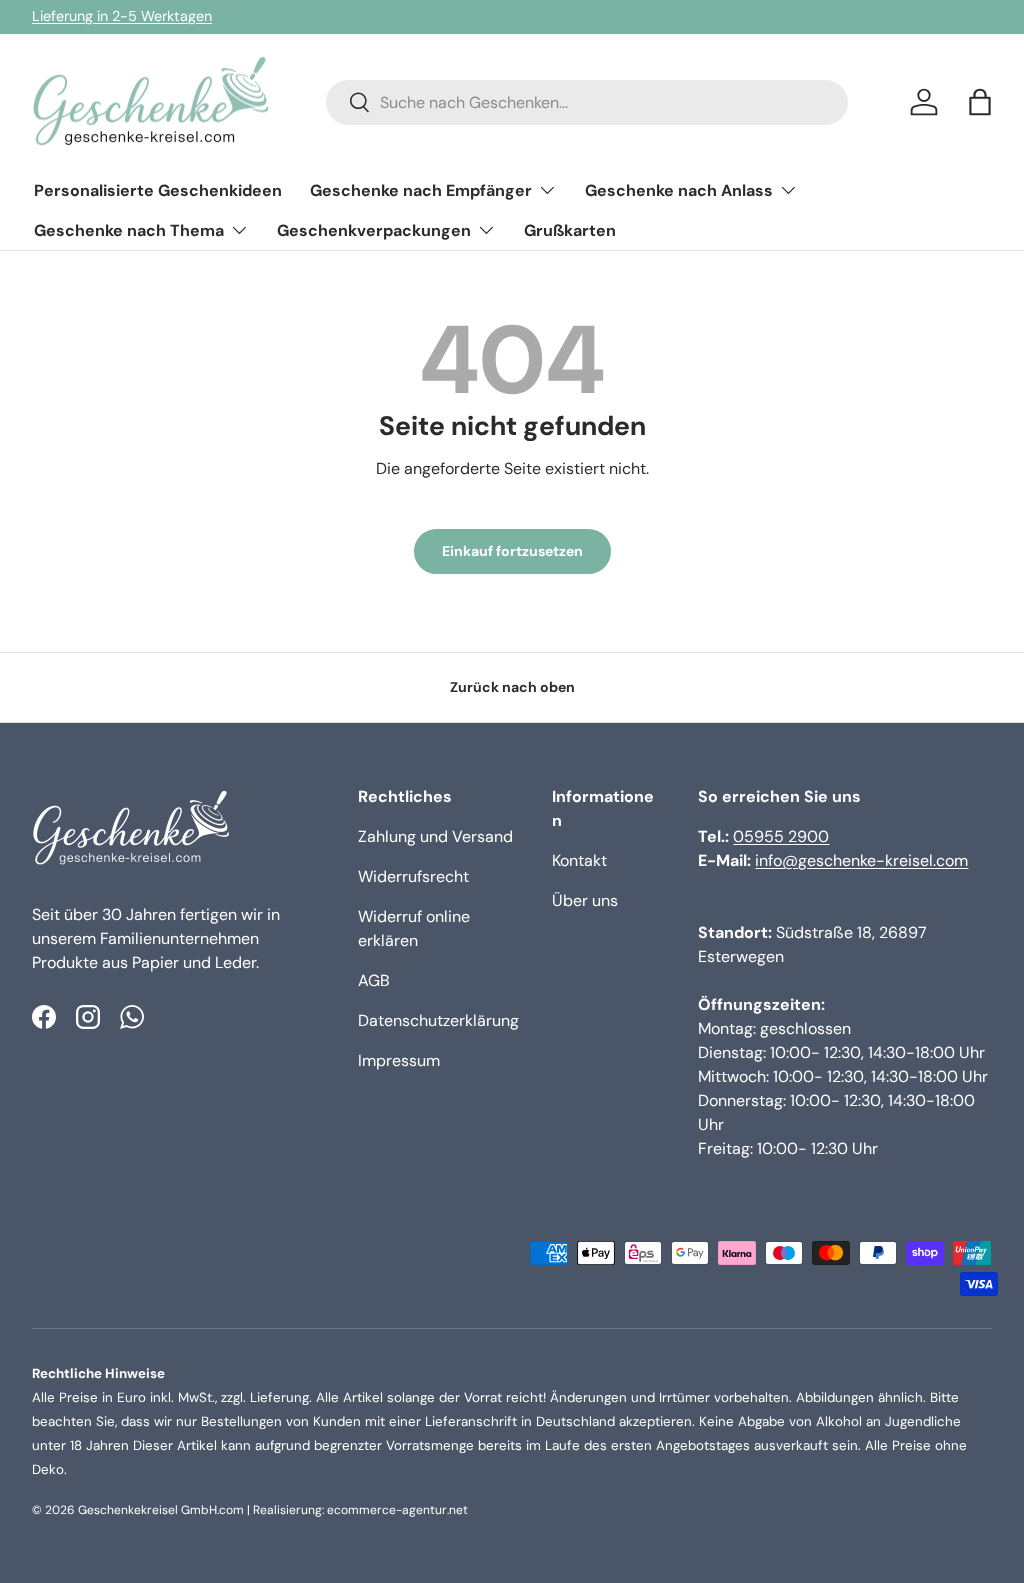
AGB (374, 980)
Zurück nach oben (512, 687)
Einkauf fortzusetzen (512, 551)
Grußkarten (570, 230)
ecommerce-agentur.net (397, 1510)
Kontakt (579, 860)
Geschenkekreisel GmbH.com (161, 1510)
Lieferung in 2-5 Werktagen (122, 16)
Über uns (585, 900)
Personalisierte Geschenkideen (158, 190)
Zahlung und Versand (435, 836)
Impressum (399, 1060)
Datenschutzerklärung (438, 1020)
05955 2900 (781, 836)
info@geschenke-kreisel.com (861, 860)
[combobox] (586, 102)
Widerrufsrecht (413, 876)
